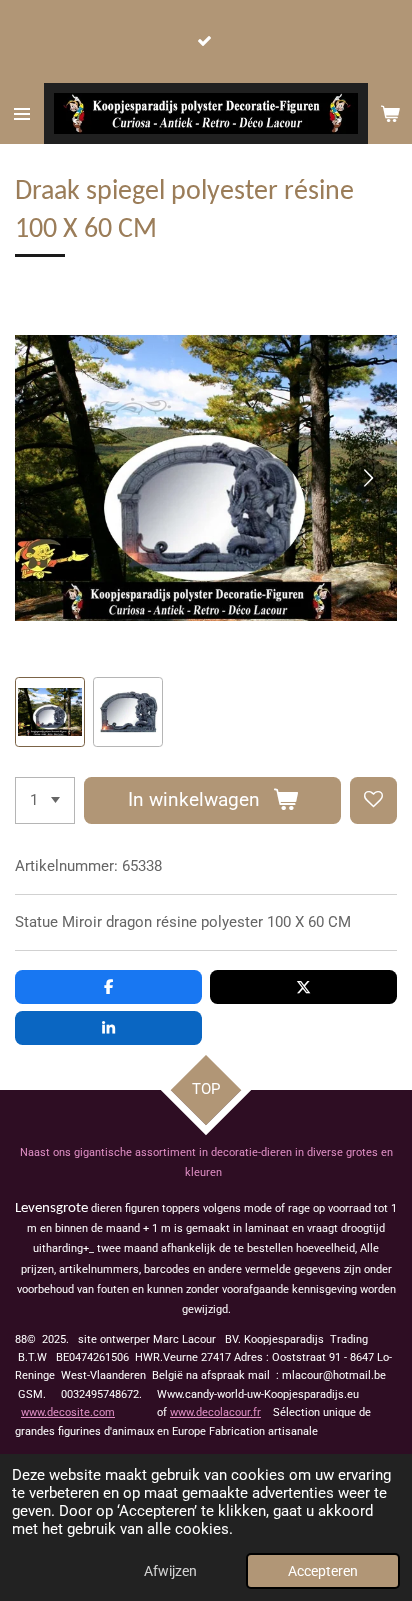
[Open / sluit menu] (22, 113)
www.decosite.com (68, 1412)
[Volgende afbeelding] (367, 478)
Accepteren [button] (323, 1571)
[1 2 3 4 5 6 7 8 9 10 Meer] (45, 800)
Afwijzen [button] (170, 1571)
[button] (50, 712)
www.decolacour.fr (215, 1412)
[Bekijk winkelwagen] (390, 113)
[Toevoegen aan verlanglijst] (373, 800)
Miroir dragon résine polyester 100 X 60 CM (206, 922)
